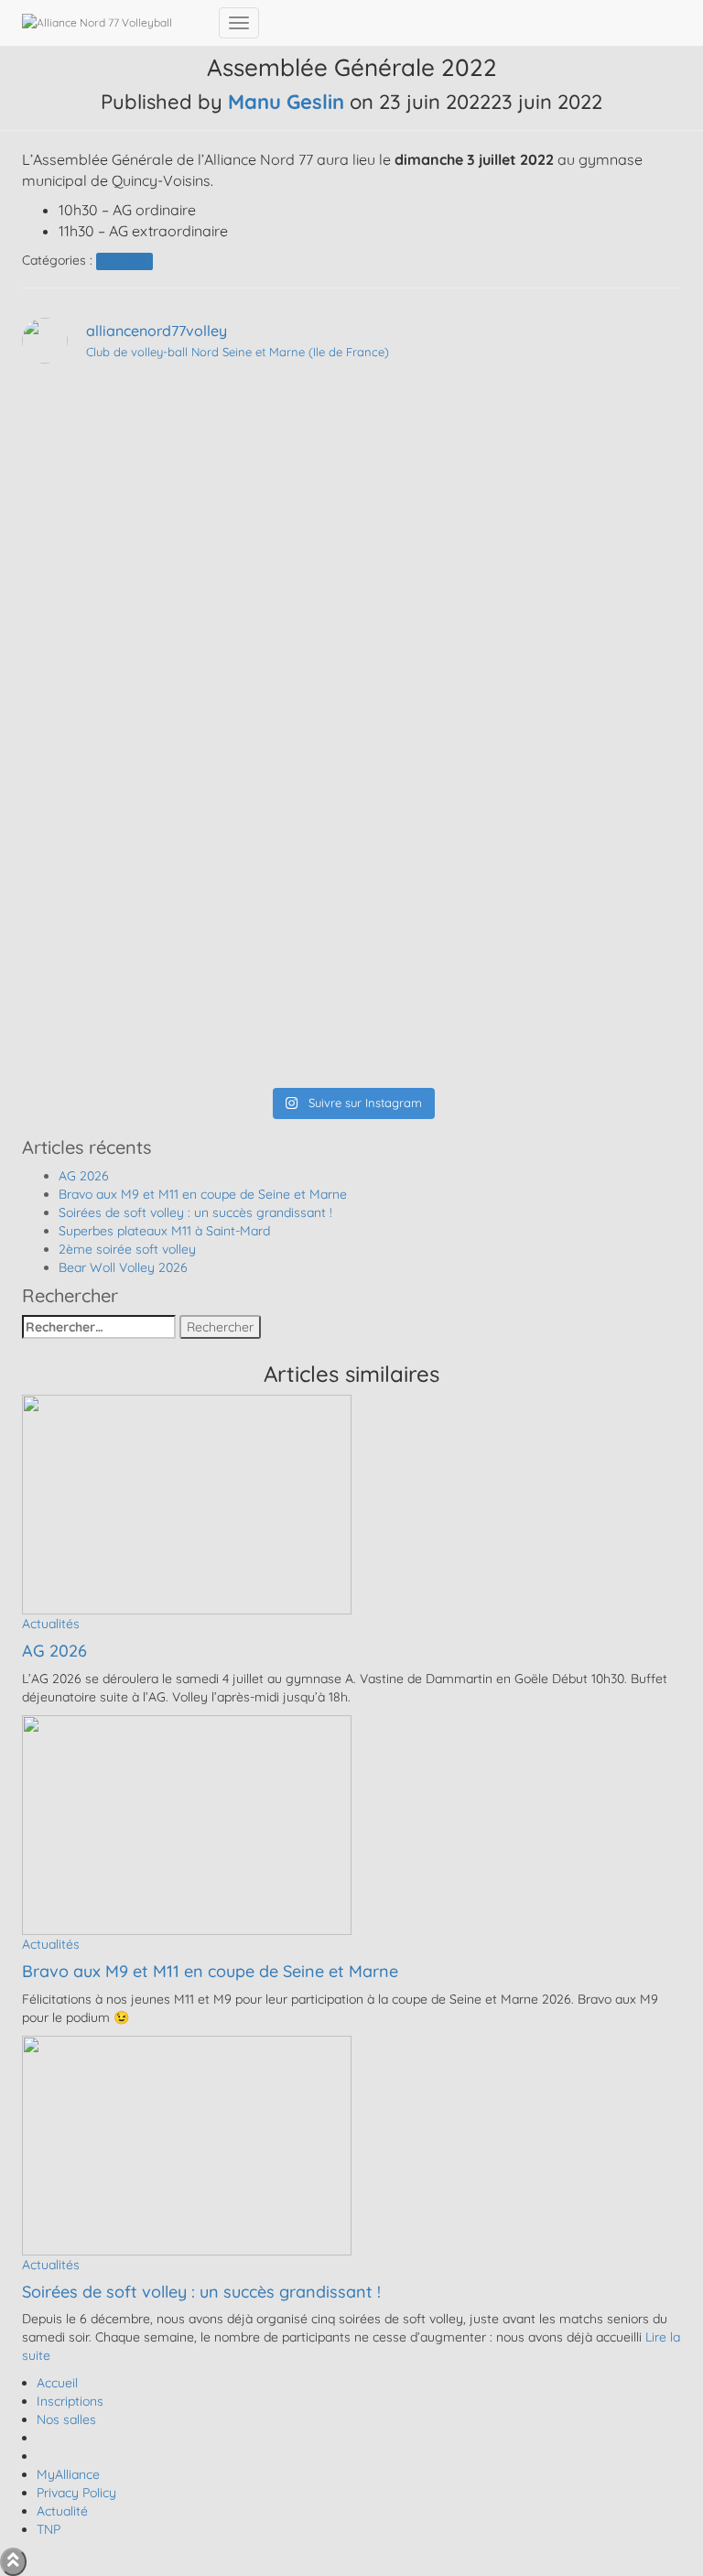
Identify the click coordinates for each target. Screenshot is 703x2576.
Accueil (57, 2383)
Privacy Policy (76, 2493)
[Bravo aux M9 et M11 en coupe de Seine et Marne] (187, 1823)
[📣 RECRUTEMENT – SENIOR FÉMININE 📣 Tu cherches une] (351, 541)
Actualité (62, 2511)
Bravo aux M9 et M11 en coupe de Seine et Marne (203, 1194)
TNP (49, 2529)
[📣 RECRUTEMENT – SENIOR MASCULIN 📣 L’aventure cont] (351, 431)
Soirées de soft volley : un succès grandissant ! (195, 1212)
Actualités (124, 261)
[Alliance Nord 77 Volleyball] (114, 23)
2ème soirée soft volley (127, 1249)
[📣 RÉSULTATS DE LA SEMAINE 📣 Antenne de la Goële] (351, 898)
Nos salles (66, 2419)
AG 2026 (84, 1176)
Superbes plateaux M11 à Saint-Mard (164, 1231)
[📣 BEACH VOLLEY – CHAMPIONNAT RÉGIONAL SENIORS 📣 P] (351, 788)
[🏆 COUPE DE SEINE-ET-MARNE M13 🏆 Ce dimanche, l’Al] (351, 1017)
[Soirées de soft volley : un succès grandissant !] (187, 2144)
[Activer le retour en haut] (13, 2562)
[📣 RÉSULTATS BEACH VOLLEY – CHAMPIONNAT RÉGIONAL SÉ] (351, 669)
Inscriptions (70, 2401)
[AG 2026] (187, 1504)
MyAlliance (68, 2474)
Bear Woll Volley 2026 (123, 1267)
